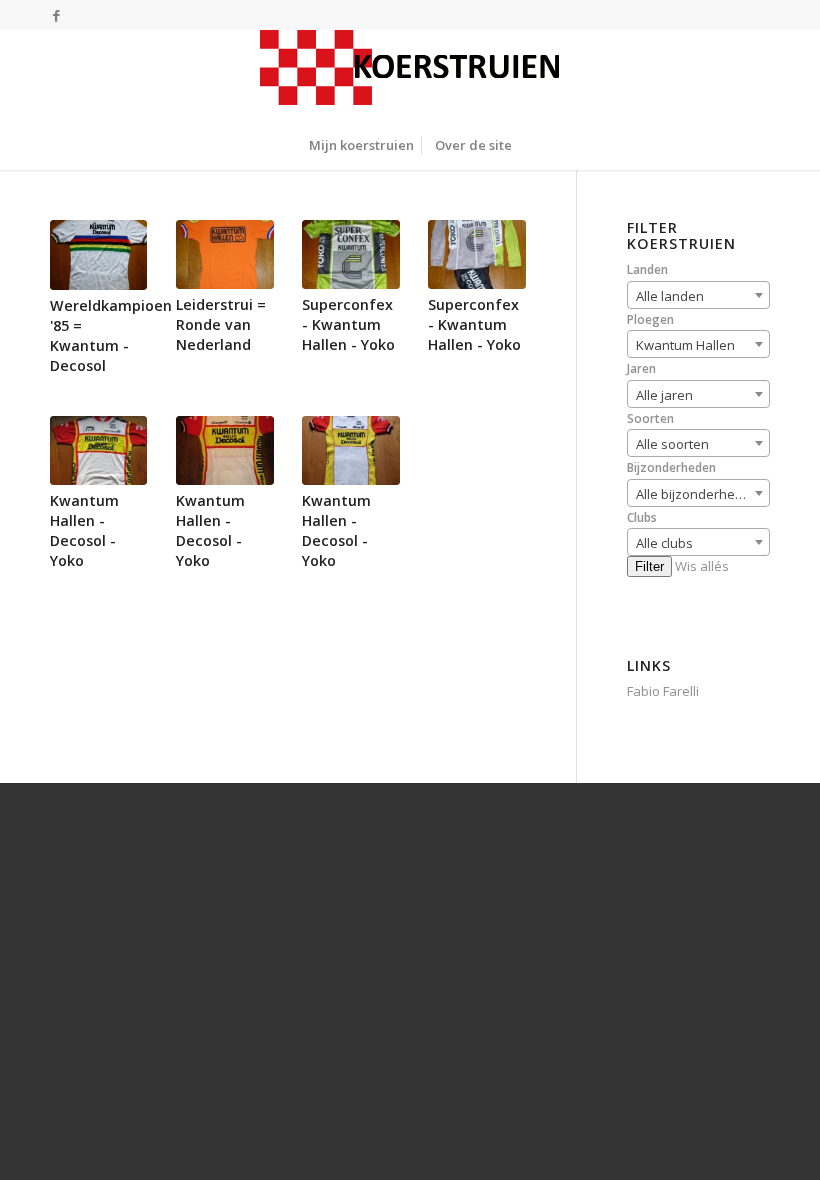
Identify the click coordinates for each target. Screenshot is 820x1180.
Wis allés (702, 566)
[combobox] (698, 295)
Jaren (641, 368)
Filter (649, 566)
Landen (647, 269)
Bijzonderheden (671, 467)
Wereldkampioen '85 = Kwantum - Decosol (111, 335)
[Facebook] (56, 15)
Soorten (650, 418)
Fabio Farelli (663, 691)
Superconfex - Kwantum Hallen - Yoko (348, 324)
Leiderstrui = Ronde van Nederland (221, 324)
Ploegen (650, 319)
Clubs (642, 517)
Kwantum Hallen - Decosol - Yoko (84, 530)
